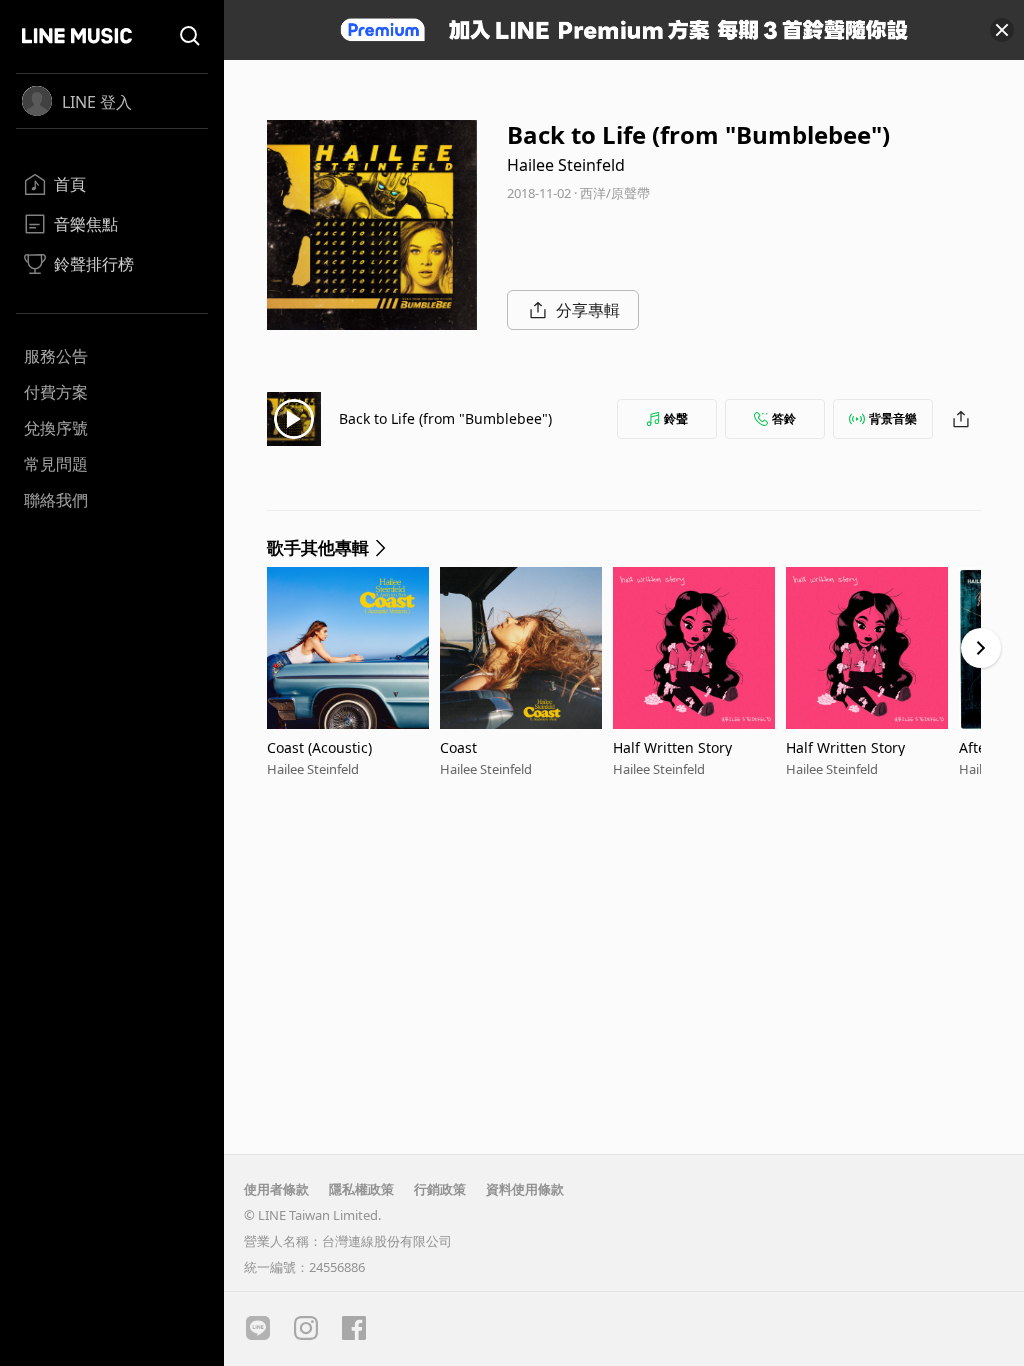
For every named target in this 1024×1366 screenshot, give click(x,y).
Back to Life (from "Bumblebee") (445, 418)
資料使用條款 (525, 1189)
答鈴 (784, 418)
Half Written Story (672, 747)
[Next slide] (981, 648)
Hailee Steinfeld (566, 165)
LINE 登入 (97, 102)
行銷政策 (440, 1189)
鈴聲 (676, 418)
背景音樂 (893, 418)
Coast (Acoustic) (319, 747)
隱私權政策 (361, 1189)
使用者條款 (276, 1189)
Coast (458, 747)
